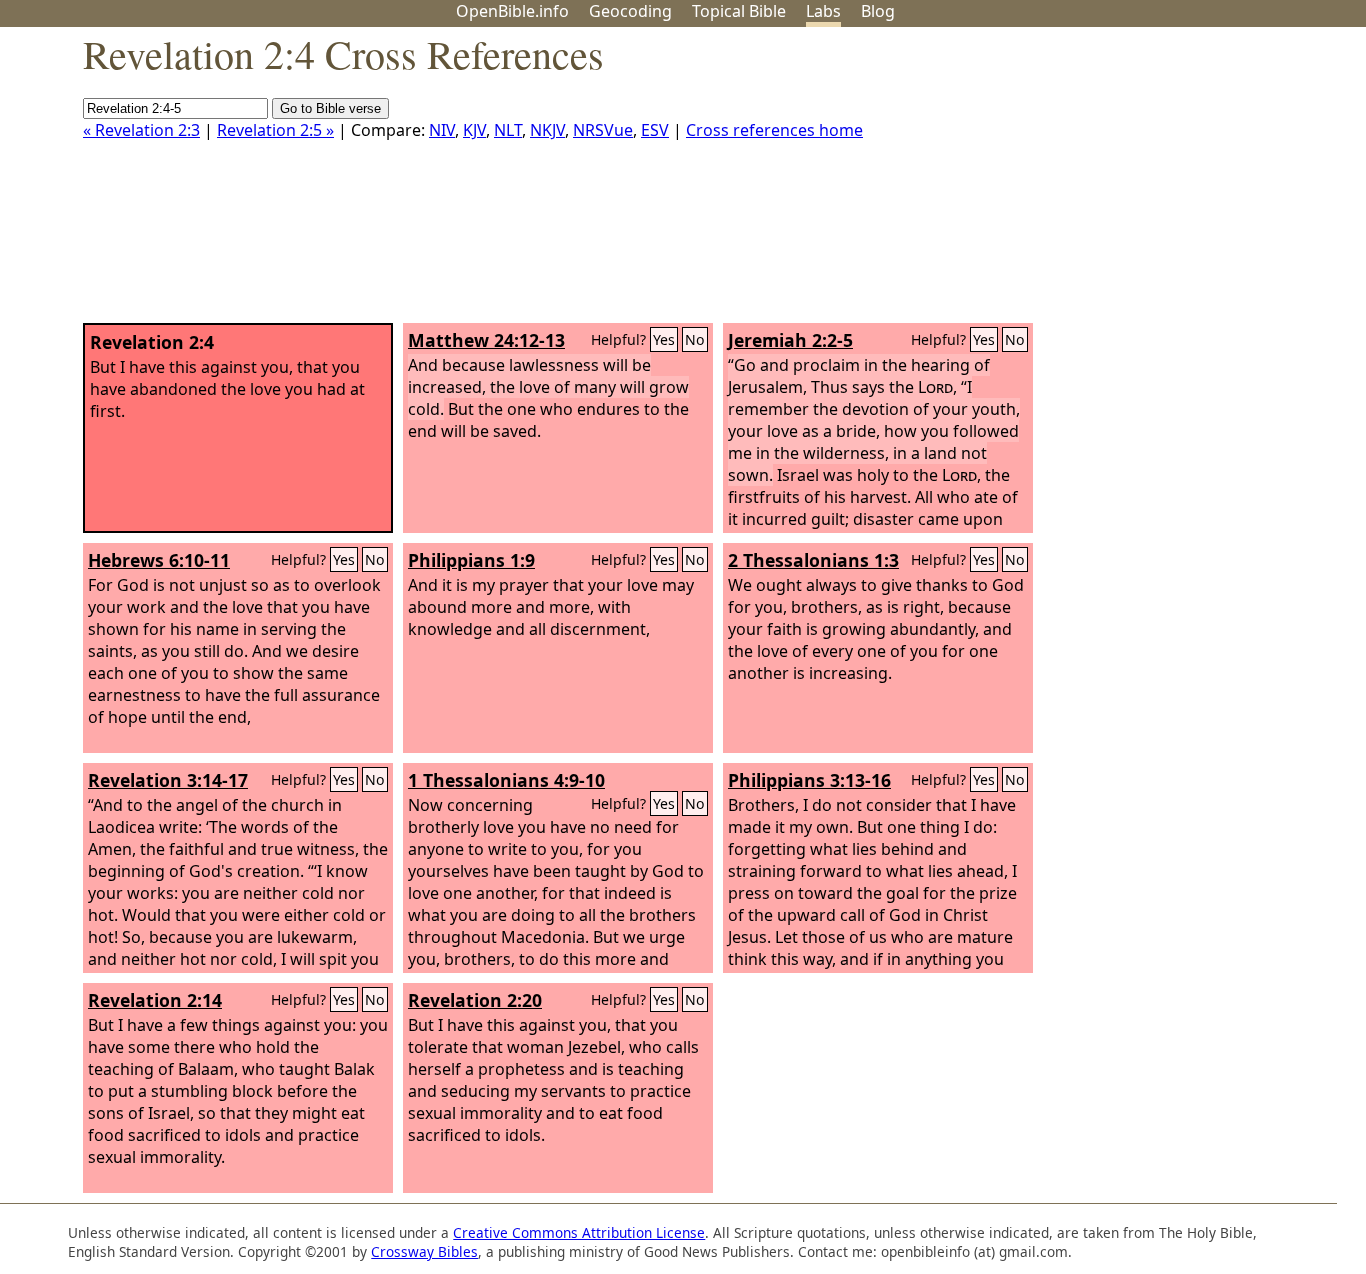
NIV (442, 130)
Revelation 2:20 (475, 1000)
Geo (630, 11)
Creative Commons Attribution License (579, 1232)
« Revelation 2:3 (141, 130)
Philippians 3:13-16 (809, 780)
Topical (739, 11)
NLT (508, 130)
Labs (823, 11)
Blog (878, 11)
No (695, 339)
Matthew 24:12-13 (486, 340)
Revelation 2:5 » (275, 130)
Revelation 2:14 (155, 1000)
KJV (474, 130)
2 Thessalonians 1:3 (813, 560)
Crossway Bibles (424, 1251)
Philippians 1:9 (471, 560)
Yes (664, 339)
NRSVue (603, 130)
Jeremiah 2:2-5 (790, 340)
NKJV (547, 130)
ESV (655, 130)
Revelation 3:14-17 (168, 780)
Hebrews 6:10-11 (159, 560)
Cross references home (774, 130)
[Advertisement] (1164, 183)
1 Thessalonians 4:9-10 (506, 780)
